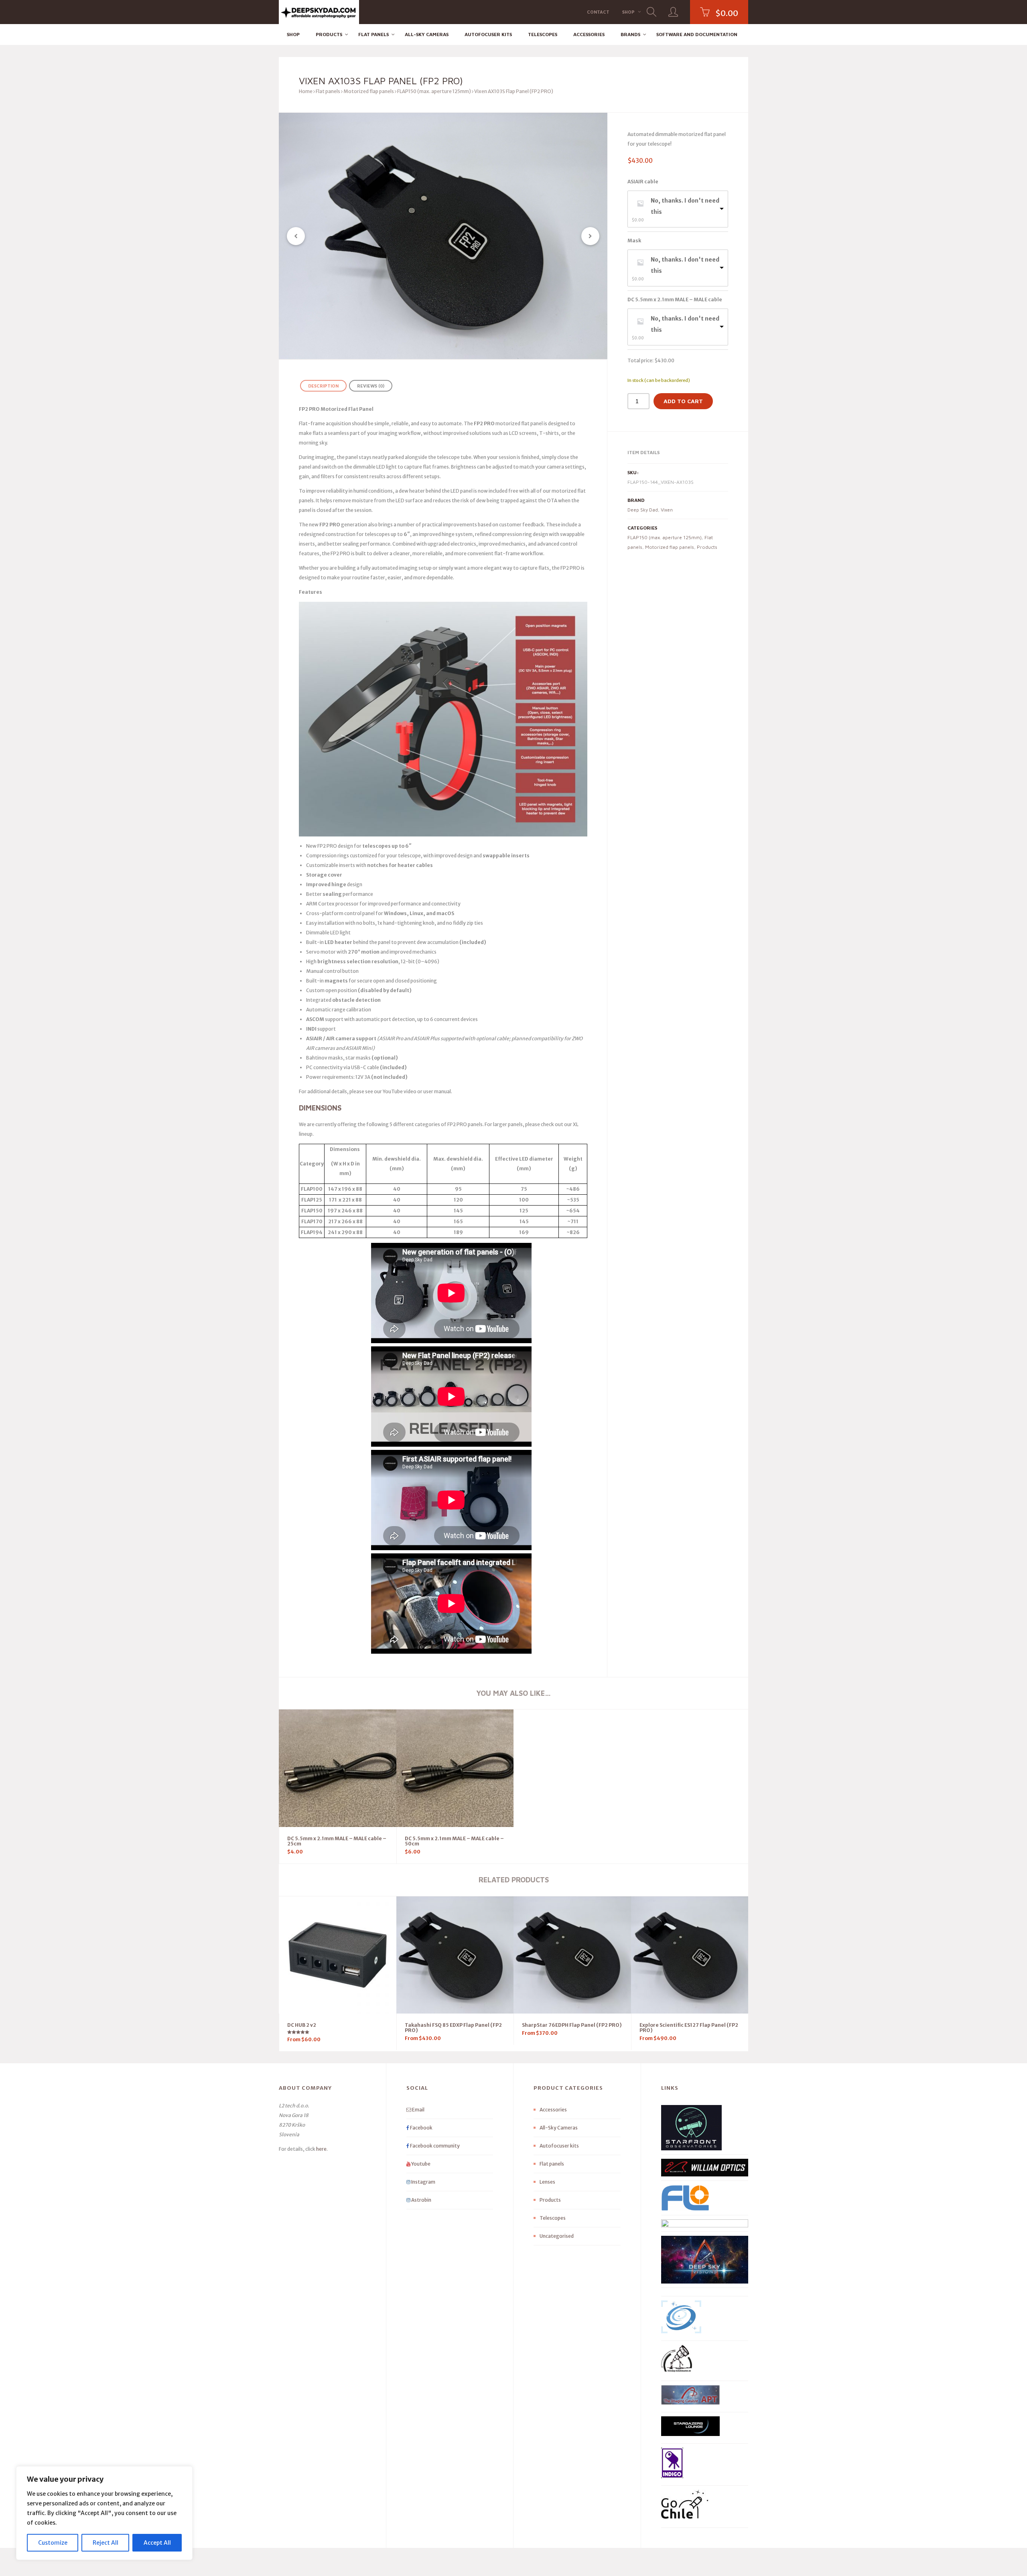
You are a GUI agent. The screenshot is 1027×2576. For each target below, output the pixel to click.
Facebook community (434, 2146)
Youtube (420, 2164)
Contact (598, 12)
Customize (53, 2543)
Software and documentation (697, 34)
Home (306, 91)
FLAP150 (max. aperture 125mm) (434, 91)
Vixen (667, 510)
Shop (628, 12)
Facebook (421, 2128)
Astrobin (421, 2200)
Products (329, 34)
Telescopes (543, 34)
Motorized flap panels (369, 91)
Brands (630, 34)
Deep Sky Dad (643, 510)
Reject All (106, 2543)
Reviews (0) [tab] (371, 386)
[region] (104, 2513)
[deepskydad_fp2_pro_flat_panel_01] (443, 236)
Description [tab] (323, 386)
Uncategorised (557, 2236)
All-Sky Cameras (427, 34)
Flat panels (373, 34)
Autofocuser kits (488, 34)
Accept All (157, 2543)
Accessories (589, 34)
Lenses (547, 2182)
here (321, 2149)
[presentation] (296, 236)
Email (418, 2110)
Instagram (423, 2182)
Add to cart (683, 401)
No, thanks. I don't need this (685, 206)
